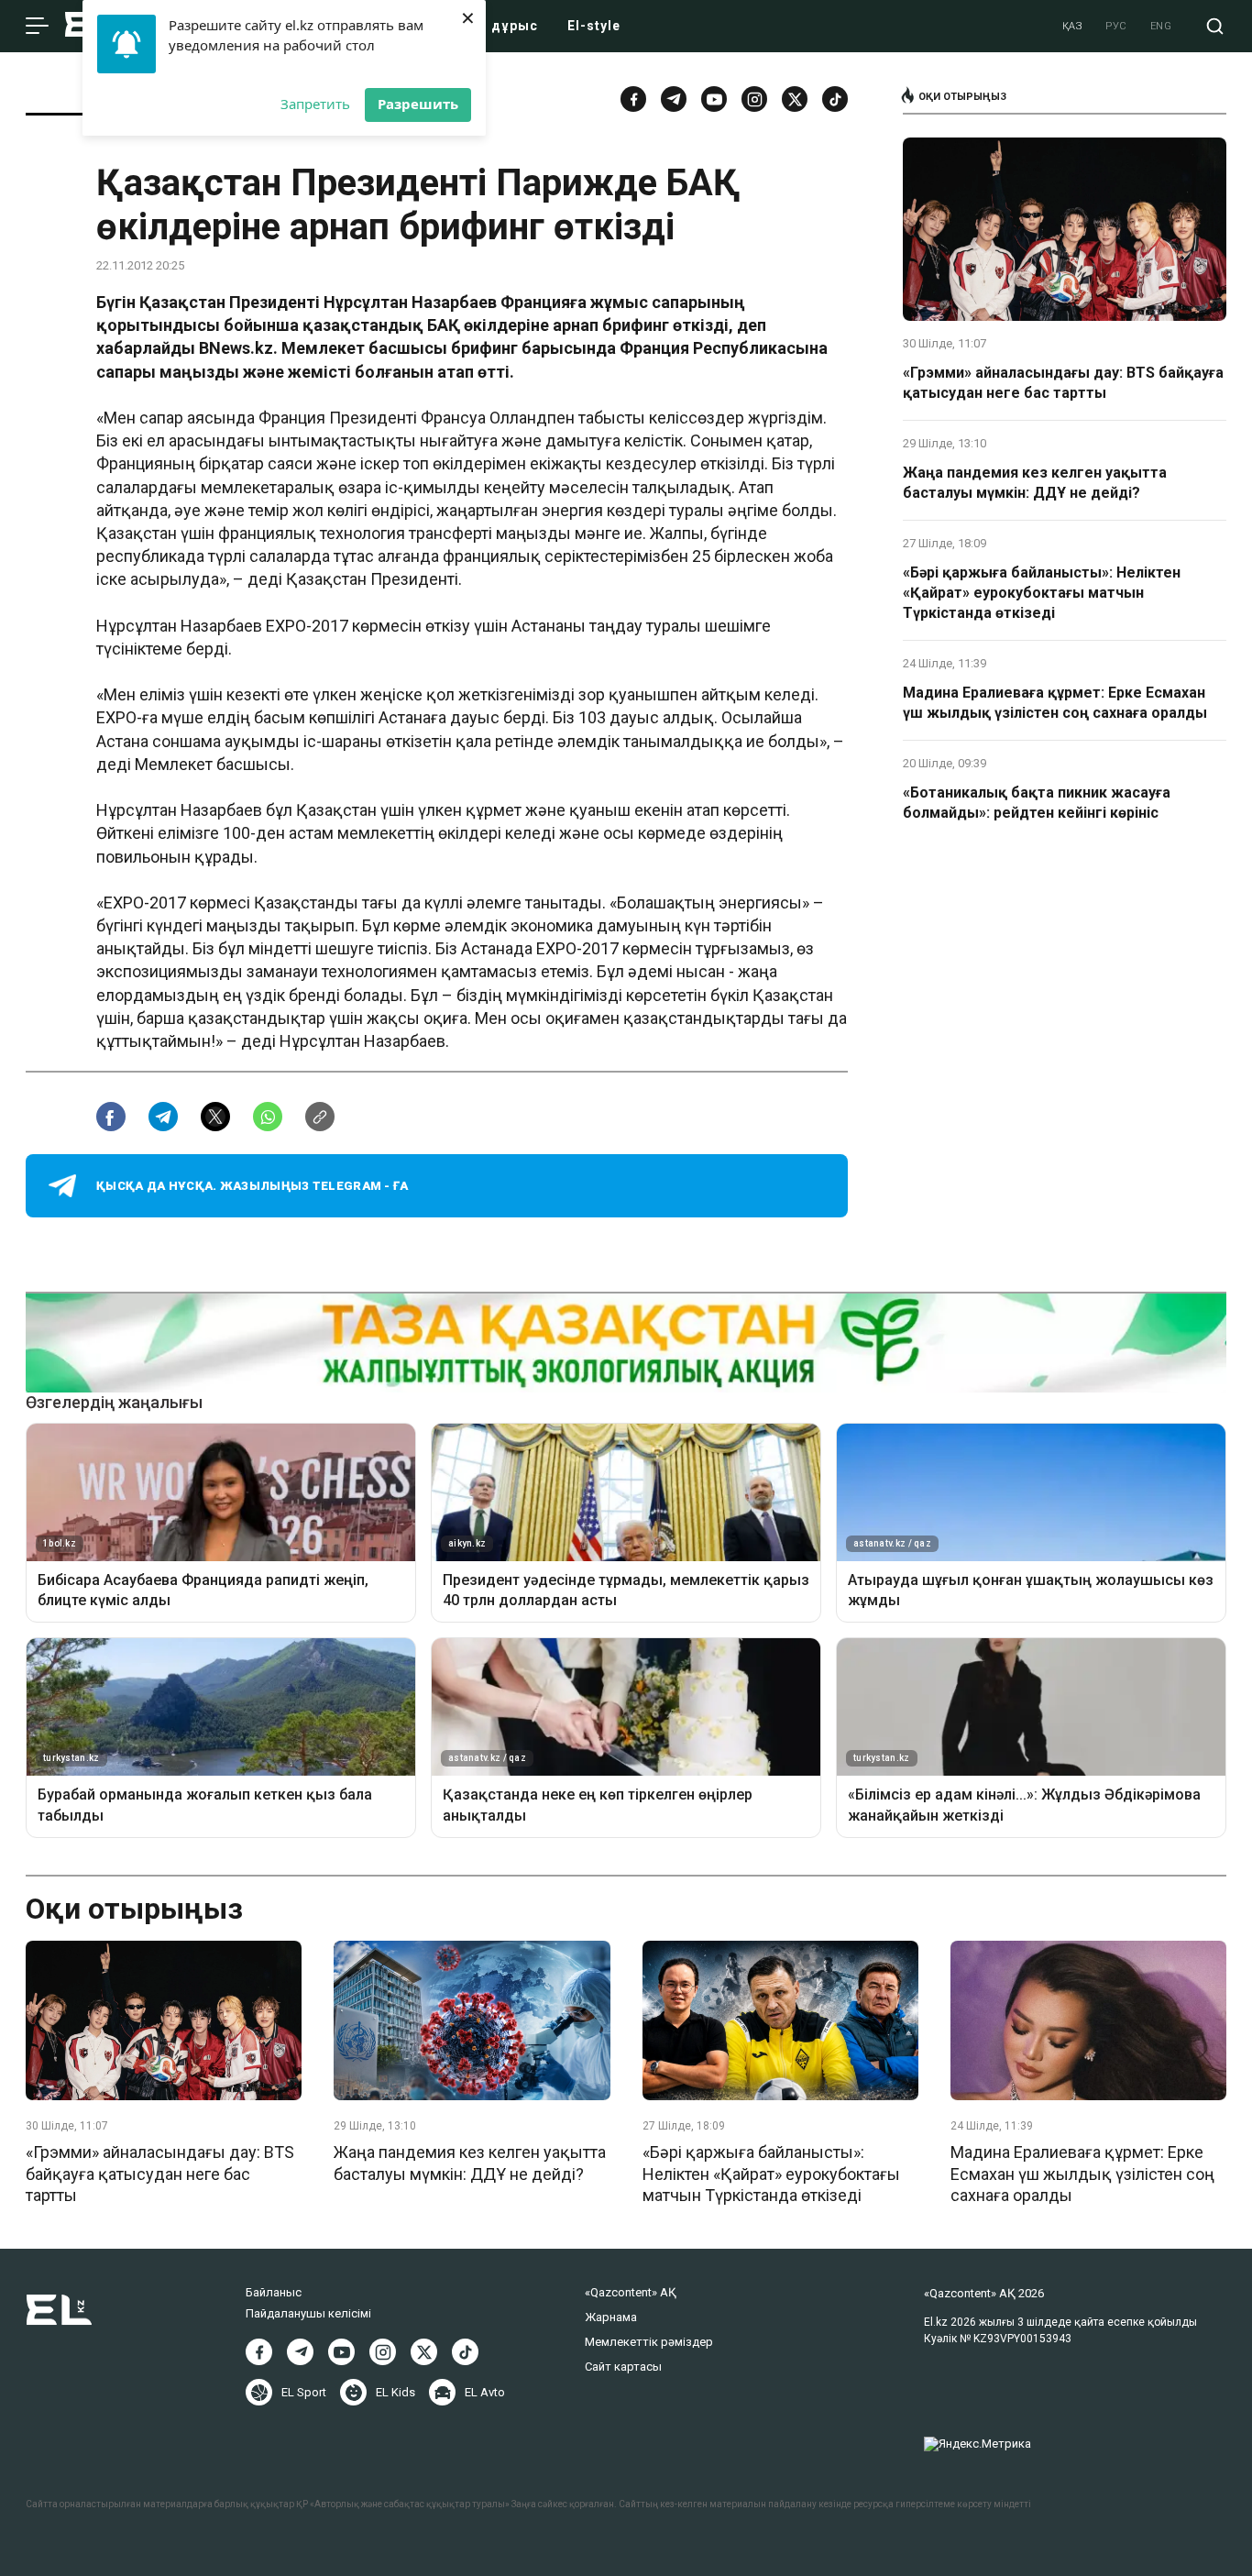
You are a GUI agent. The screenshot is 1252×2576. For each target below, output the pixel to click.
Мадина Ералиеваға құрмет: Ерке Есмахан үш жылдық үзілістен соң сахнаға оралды (1055, 703)
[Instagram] (754, 99)
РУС (1116, 26)
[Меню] (37, 27)
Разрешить (418, 104)
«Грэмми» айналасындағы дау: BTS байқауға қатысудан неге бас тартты (1063, 383)
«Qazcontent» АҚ (631, 2292)
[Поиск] (1215, 26)
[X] (424, 2352)
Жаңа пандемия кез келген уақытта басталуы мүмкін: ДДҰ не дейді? (1035, 483)
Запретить (315, 104)
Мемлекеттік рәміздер (649, 2342)
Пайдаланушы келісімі (308, 2313)
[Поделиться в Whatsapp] (268, 1117)
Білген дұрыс (489, 26)
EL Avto (485, 2392)
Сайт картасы (623, 2367)
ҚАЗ (1073, 26)
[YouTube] (714, 99)
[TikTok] (835, 99)
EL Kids (395, 2392)
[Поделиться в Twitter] (215, 1117)
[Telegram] (674, 99)
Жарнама (611, 2317)
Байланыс (274, 2292)
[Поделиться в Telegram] (163, 1117)
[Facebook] (633, 99)
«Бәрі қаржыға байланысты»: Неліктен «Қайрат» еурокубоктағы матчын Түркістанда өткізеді (1042, 593)
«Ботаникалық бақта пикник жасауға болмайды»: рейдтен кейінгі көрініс (1037, 803)
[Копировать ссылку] (320, 1117)
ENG (1161, 26)
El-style (594, 26)
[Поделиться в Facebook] (111, 1117)
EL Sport (304, 2392)
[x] (795, 99)
